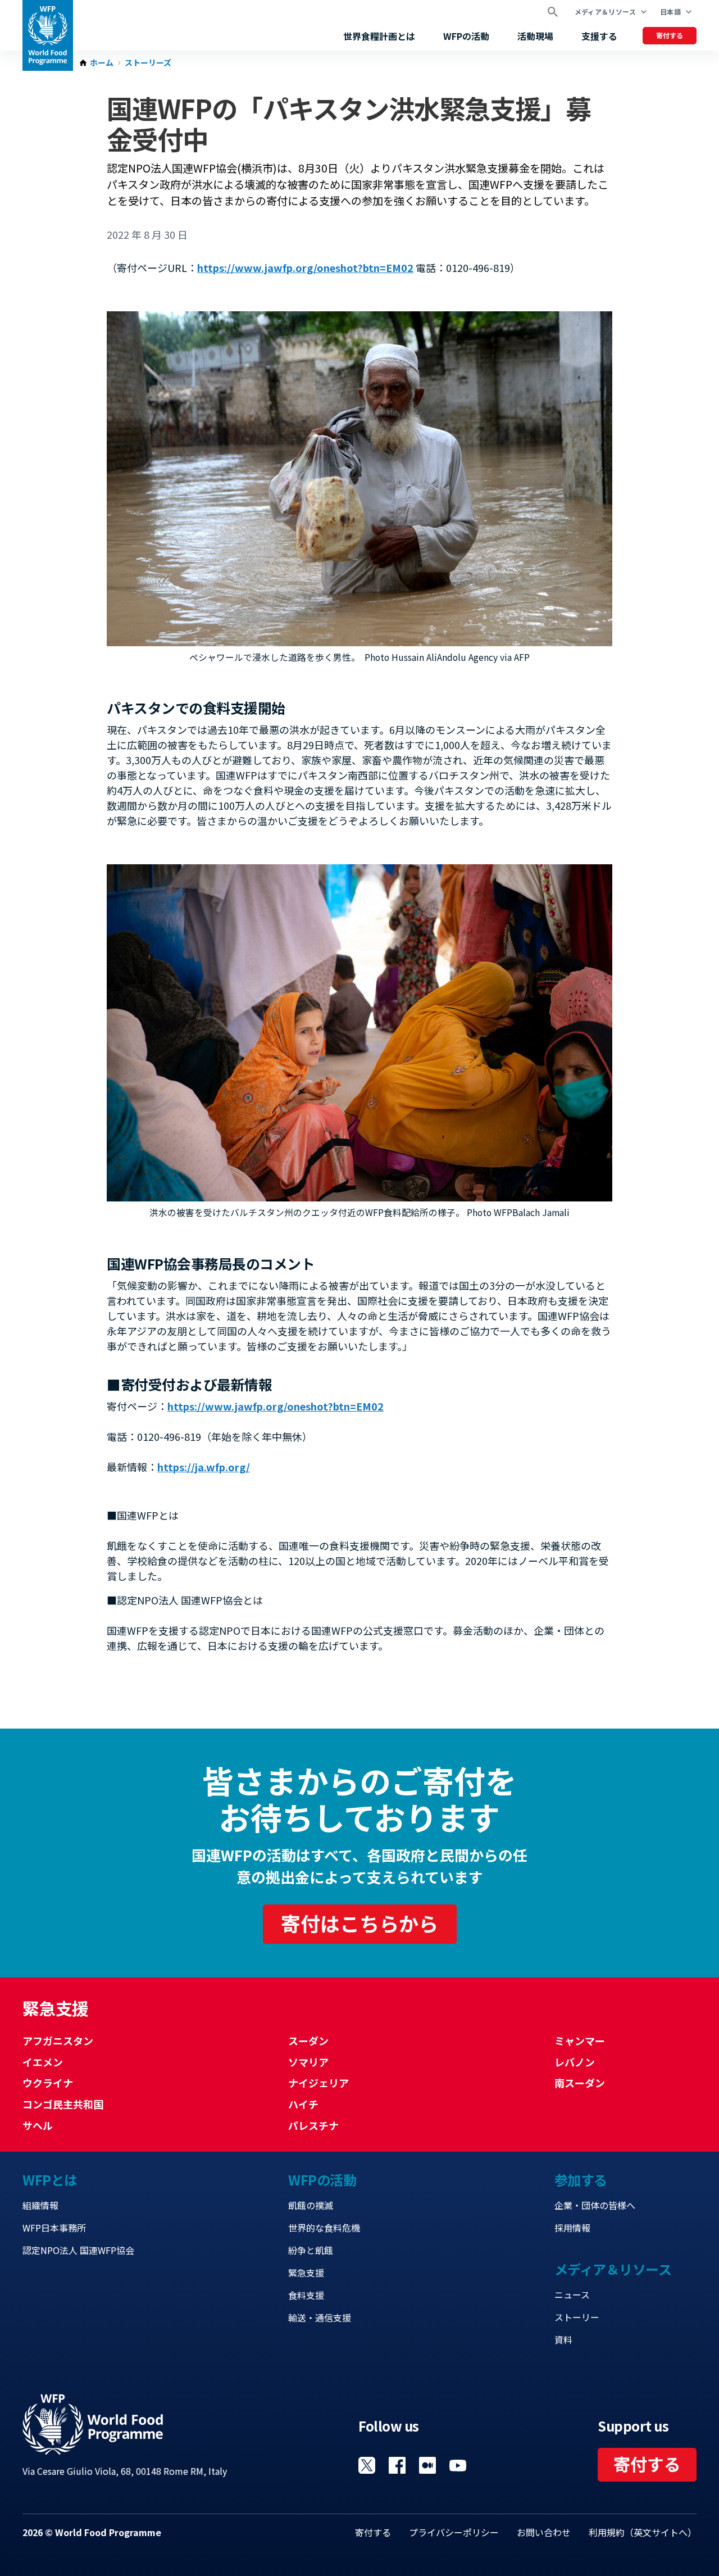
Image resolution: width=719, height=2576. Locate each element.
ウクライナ (48, 2083)
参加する (581, 2180)
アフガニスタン (58, 2040)
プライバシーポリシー (454, 2532)
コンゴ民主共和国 (63, 2104)
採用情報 (572, 2228)
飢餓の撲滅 (311, 2205)
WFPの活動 (466, 36)
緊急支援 (306, 2273)
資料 (563, 2339)
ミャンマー (580, 2040)
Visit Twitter (367, 2465)
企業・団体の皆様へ (595, 2205)
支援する (599, 36)
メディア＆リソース (605, 12)
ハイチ (303, 2104)
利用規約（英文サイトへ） (643, 2532)
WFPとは (50, 2180)
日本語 (670, 12)
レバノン (575, 2062)
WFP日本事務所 (54, 2228)
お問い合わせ (544, 2532)
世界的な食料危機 (324, 2228)
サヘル (38, 2125)
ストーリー (577, 2317)
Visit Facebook (397, 2465)
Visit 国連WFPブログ (427, 2465)
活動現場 (535, 36)
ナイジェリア (318, 2083)
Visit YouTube (458, 2465)
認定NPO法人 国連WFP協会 (78, 2250)
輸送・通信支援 (320, 2318)
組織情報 (40, 2205)
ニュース (572, 2294)
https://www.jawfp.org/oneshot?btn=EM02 (305, 267)
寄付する (670, 35)
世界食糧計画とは (379, 36)
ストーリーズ (148, 63)
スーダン (308, 2040)
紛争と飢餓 (311, 2250)
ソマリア (308, 2062)
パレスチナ (313, 2125)
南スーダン (580, 2083)
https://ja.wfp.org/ (204, 1467)
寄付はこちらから (359, 1923)
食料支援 (306, 2295)
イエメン (43, 2062)
